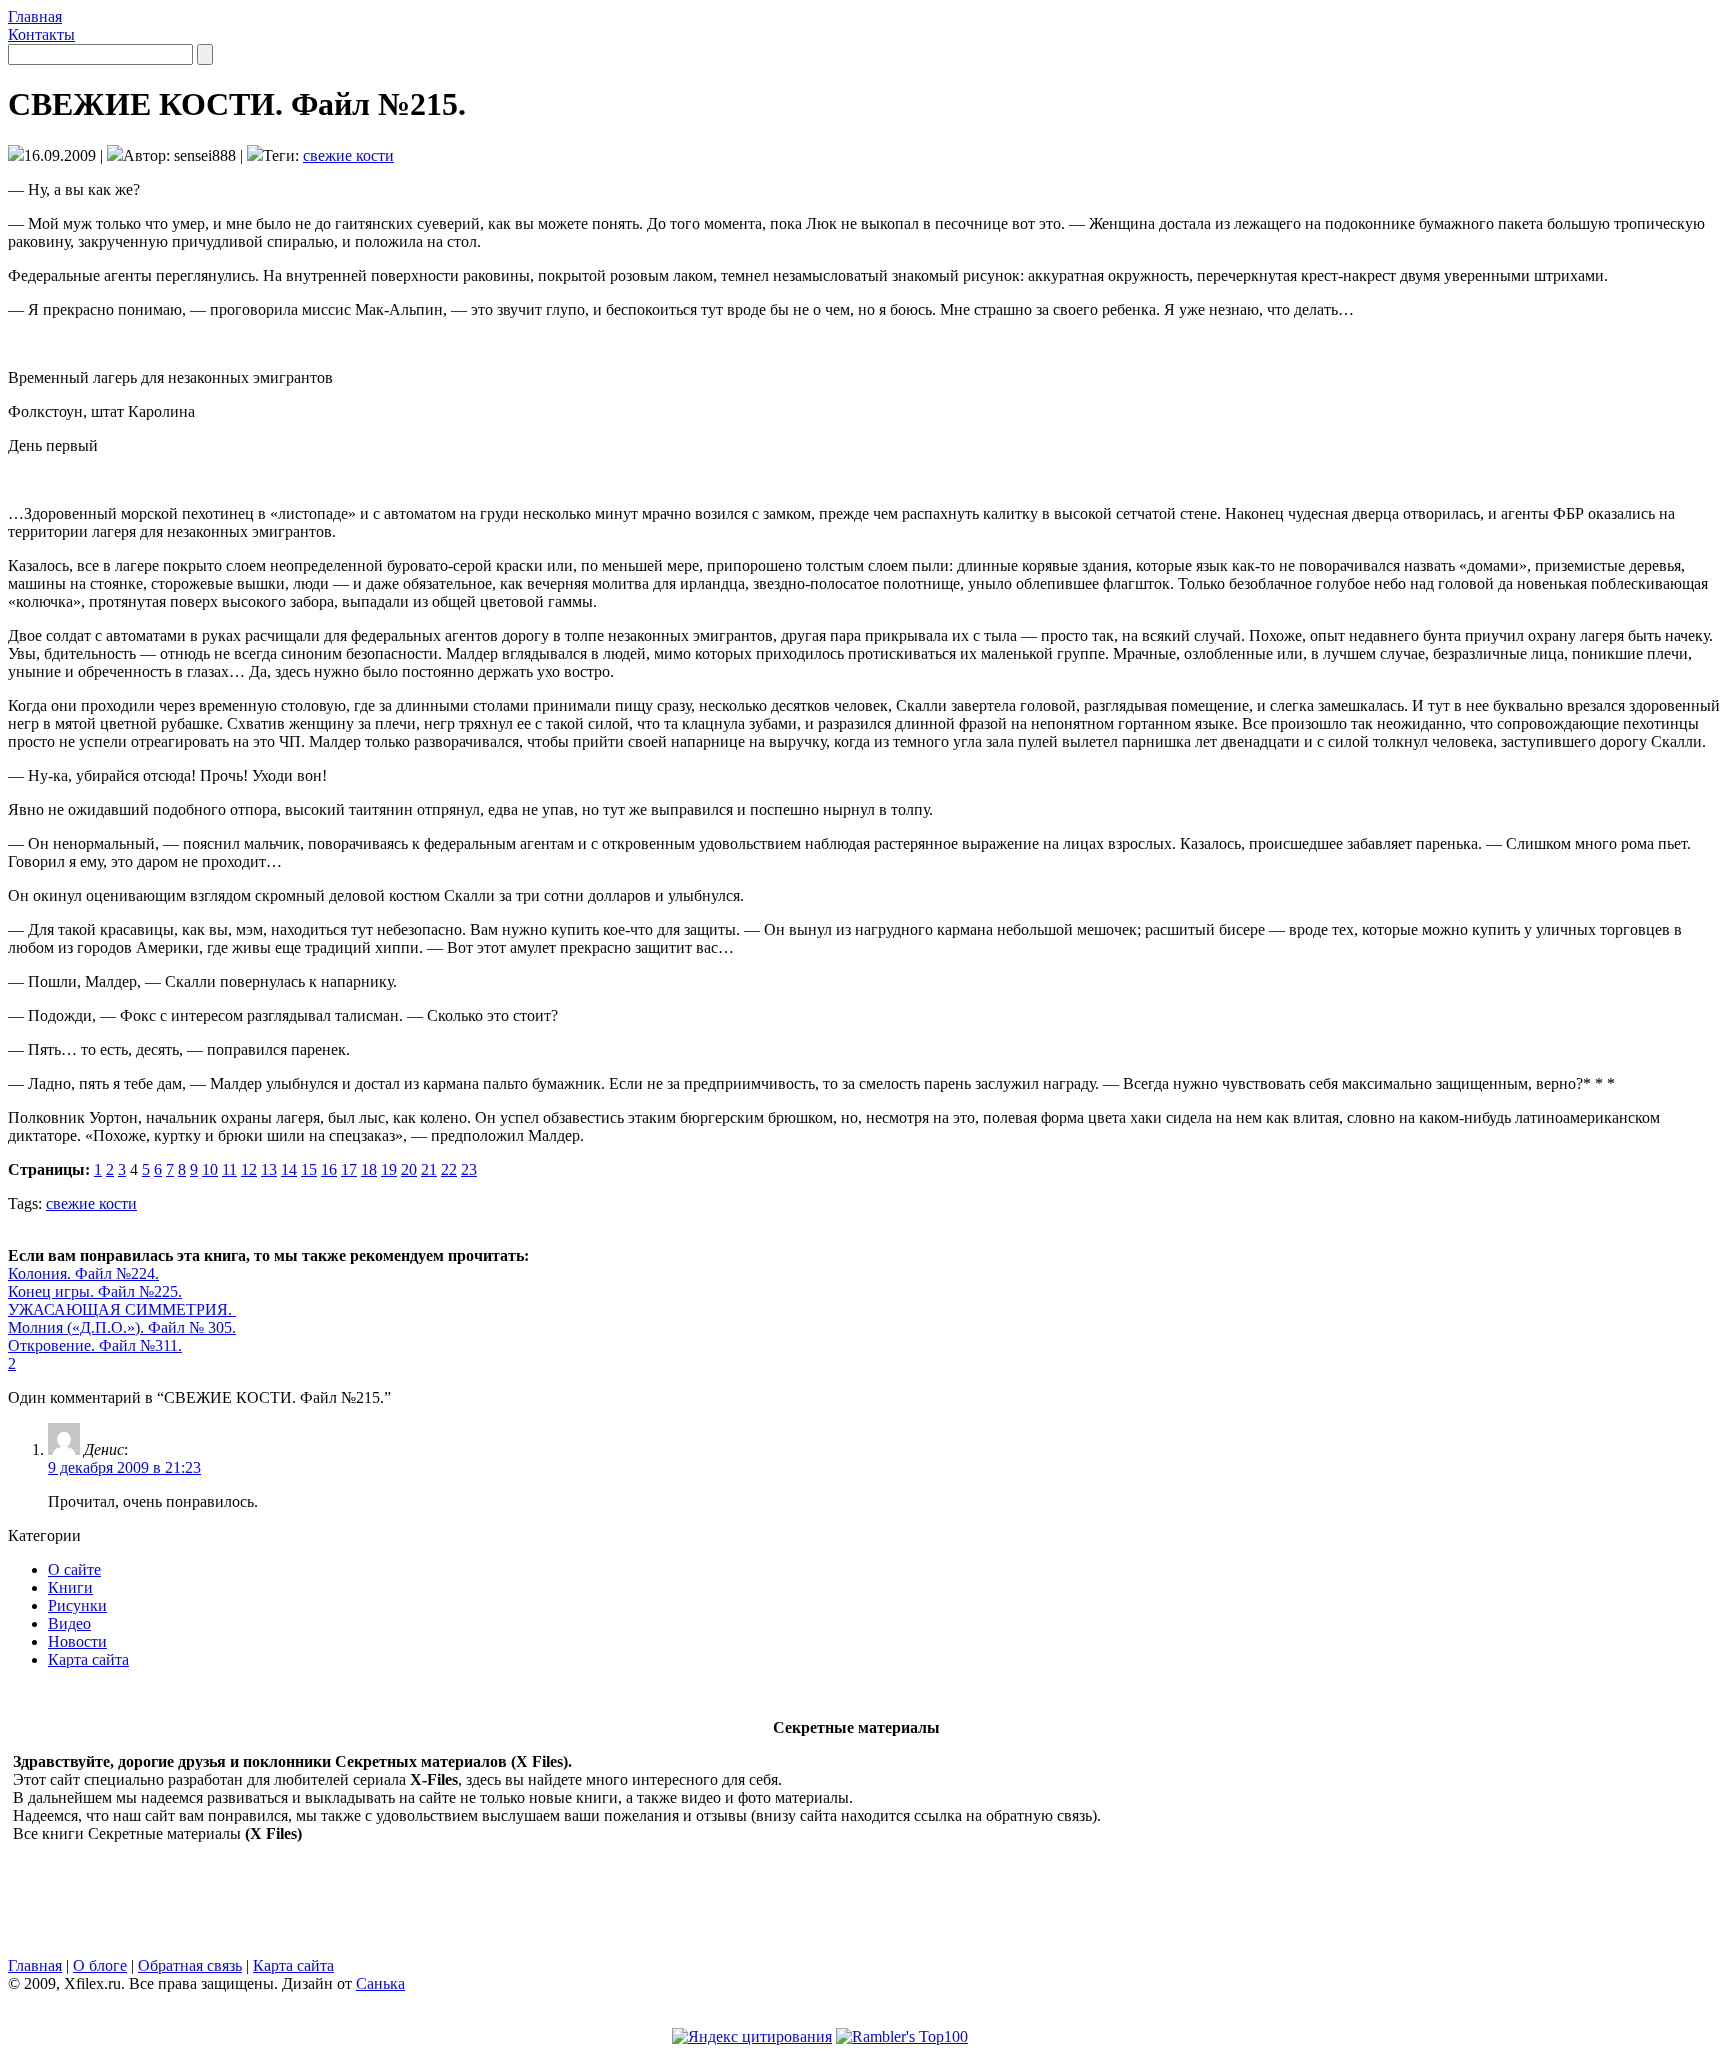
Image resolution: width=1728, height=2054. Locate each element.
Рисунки (77, 1605)
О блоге (100, 1965)
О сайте (74, 1569)
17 (349, 1169)
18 (369, 1169)
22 (449, 1169)
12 (249, 1169)
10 (210, 1169)
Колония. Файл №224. (83, 1273)
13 (269, 1169)
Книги (70, 1587)
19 (389, 1169)
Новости (77, 1641)
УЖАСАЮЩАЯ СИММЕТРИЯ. (122, 1309)
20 (409, 1169)
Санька (380, 1983)
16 (329, 1169)
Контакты (41, 34)
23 (469, 1169)
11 (229, 1169)
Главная (35, 16)
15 (309, 1169)
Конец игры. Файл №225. (95, 1291)
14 (289, 1169)
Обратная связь (190, 1965)
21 (429, 1169)
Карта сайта (88, 1659)
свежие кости (348, 155)
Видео (69, 1623)
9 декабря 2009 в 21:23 (124, 1467)
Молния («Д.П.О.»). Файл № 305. (122, 1327)
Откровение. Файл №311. (95, 1345)
